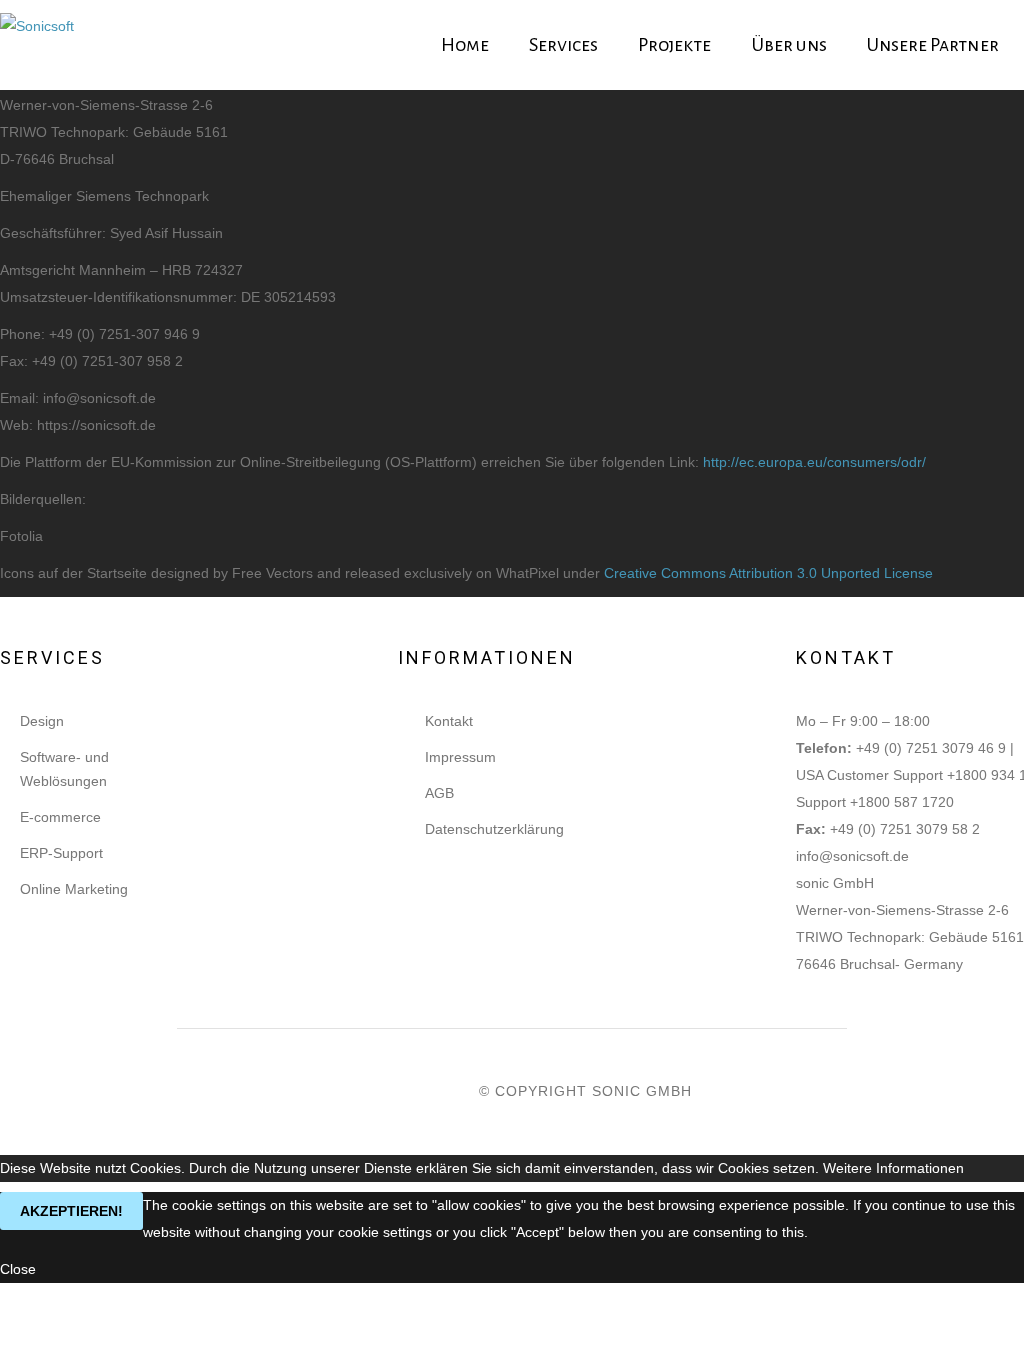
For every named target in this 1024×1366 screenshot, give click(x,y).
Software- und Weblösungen (64, 769)
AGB (439, 793)
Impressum (460, 757)
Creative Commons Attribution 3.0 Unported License (768, 573)
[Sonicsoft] (37, 45)
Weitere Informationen (893, 1168)
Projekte (674, 45)
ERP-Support (61, 853)
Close (18, 1269)
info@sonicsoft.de (852, 856)
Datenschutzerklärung (494, 829)
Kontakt (449, 721)
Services (563, 45)
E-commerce (60, 817)
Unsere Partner (933, 45)
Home (465, 45)
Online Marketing (74, 889)
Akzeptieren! (71, 1211)
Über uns (789, 45)
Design (42, 721)
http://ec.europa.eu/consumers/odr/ (814, 462)
